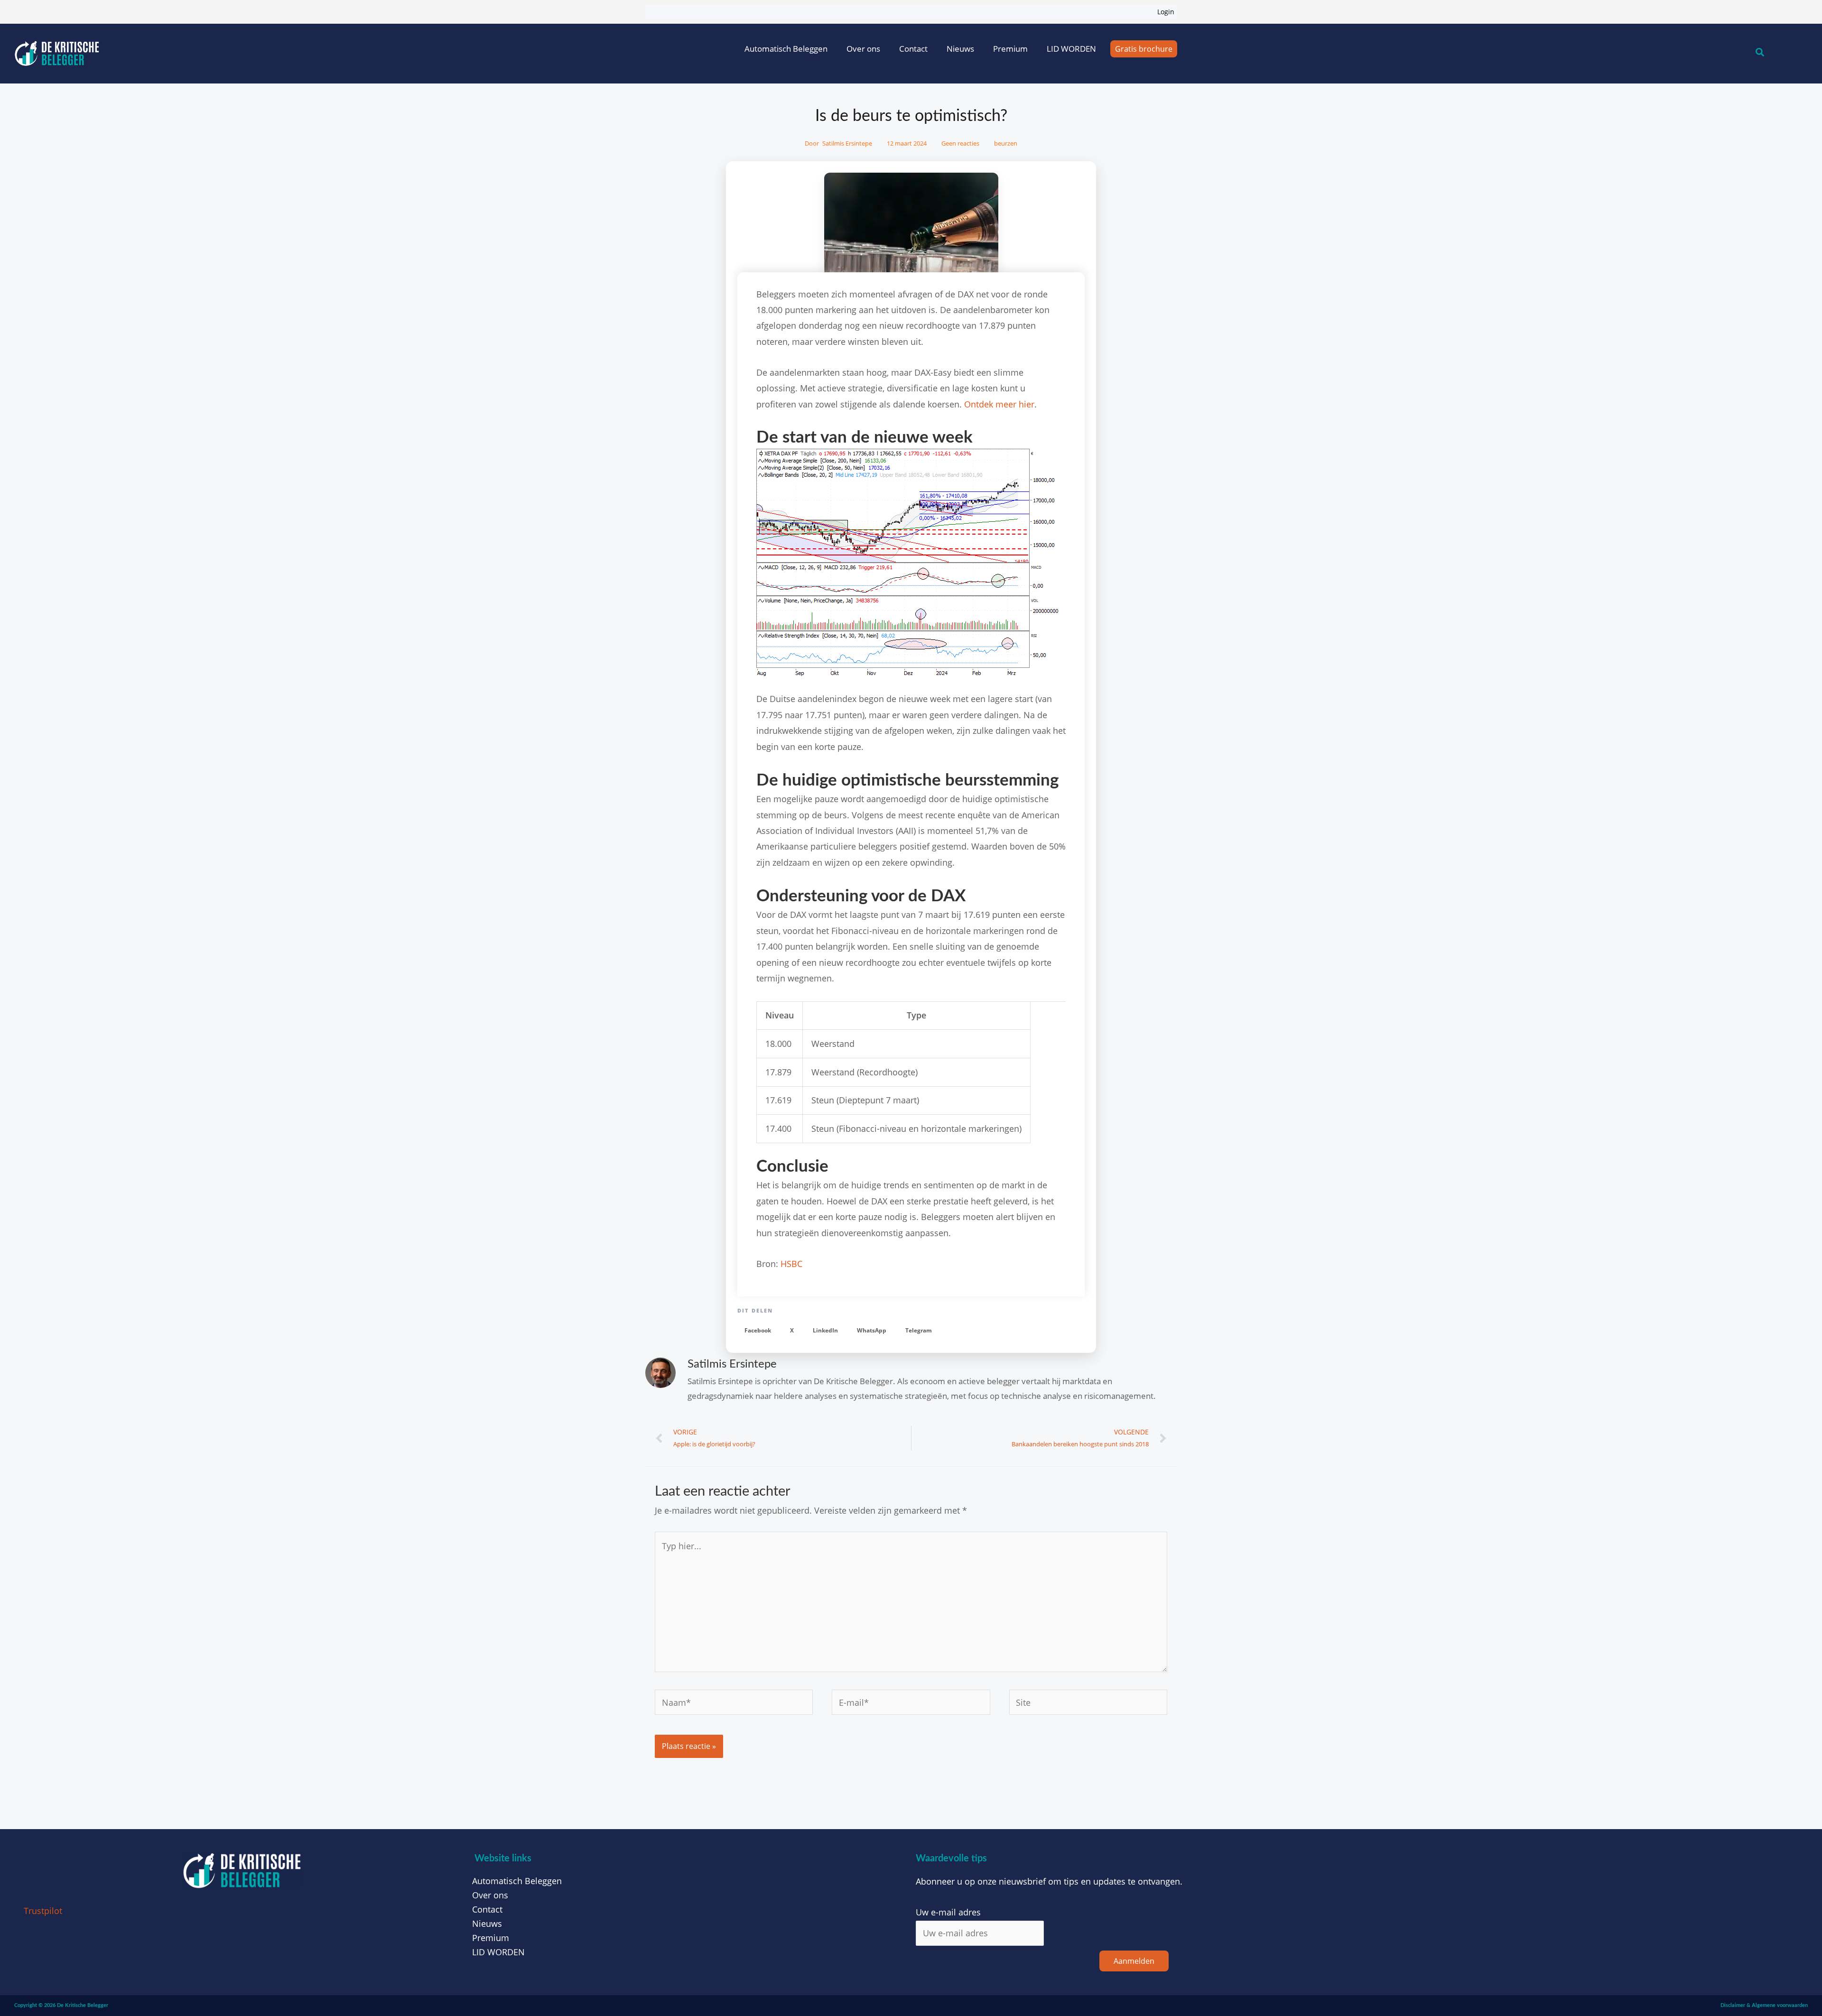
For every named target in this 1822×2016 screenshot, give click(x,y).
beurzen (1006, 143)
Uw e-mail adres (948, 1912)
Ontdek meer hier (999, 404)
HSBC (791, 1264)
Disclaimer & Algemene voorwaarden (1764, 2005)
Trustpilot (43, 1911)
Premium (1010, 49)
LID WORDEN (1071, 49)
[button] (758, 1331)
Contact (913, 49)
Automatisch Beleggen (786, 49)
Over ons (863, 49)
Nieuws (960, 49)
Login (1166, 12)
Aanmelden (1134, 1961)
